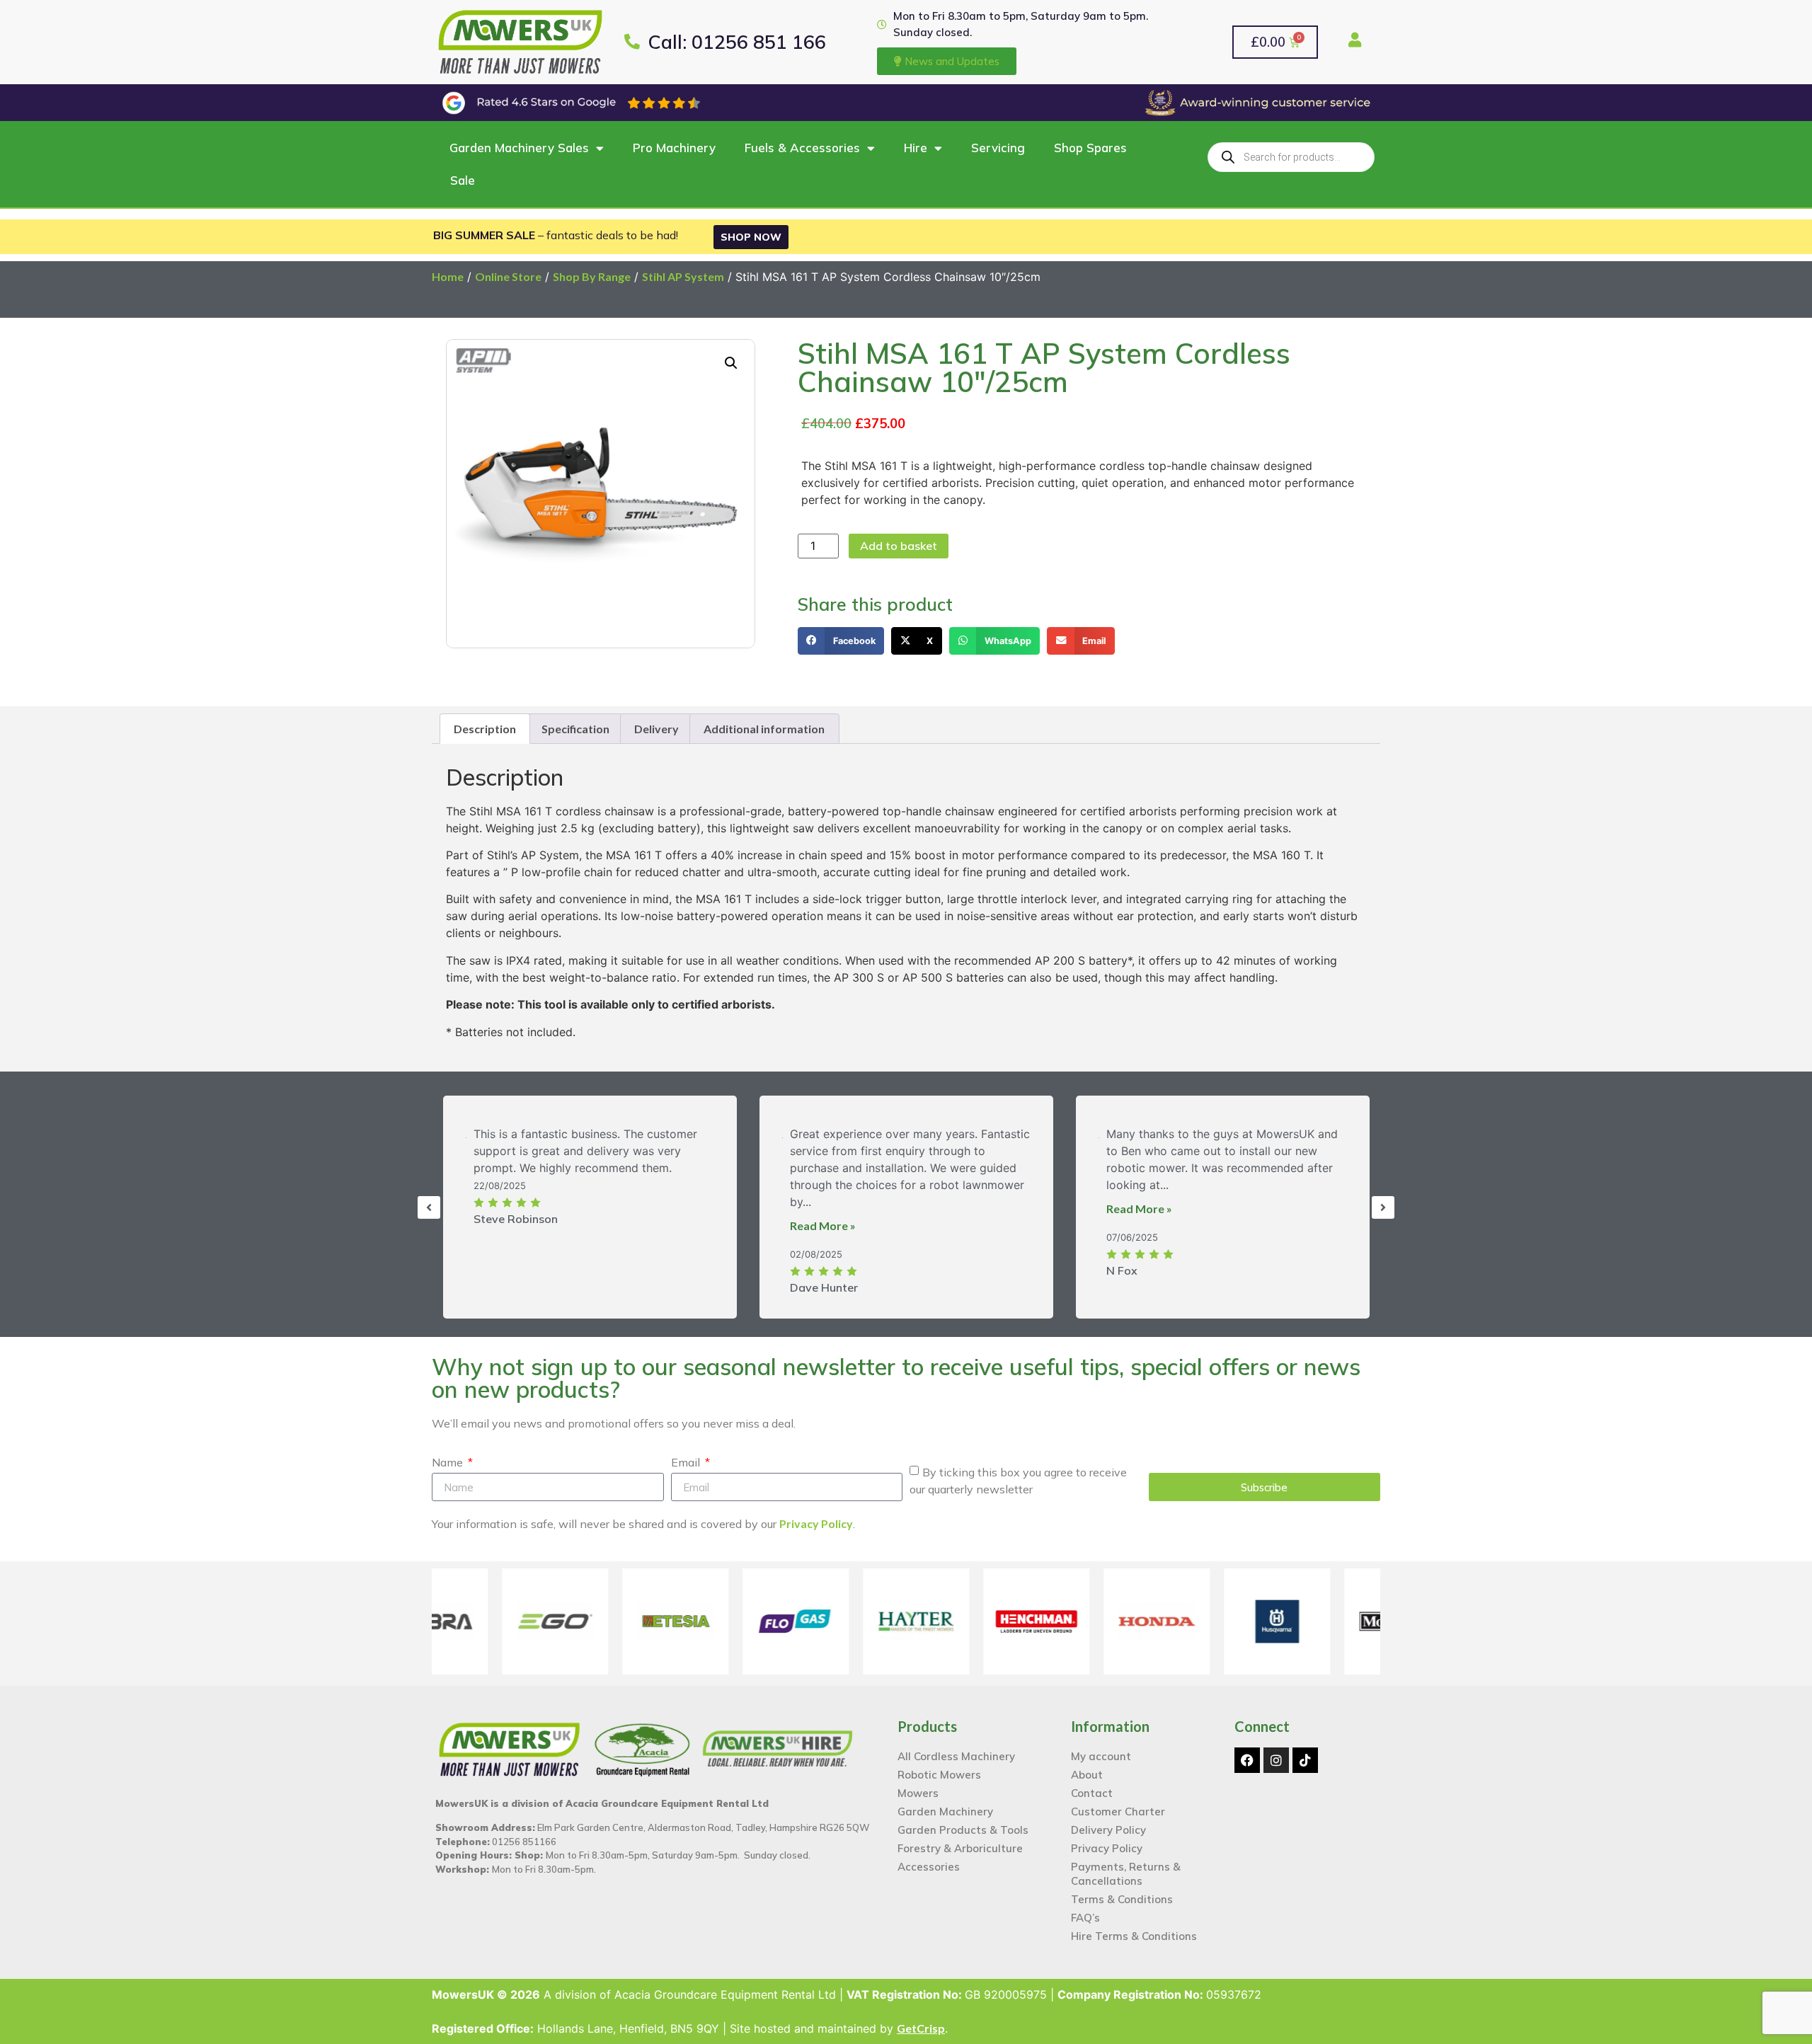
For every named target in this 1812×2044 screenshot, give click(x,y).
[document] (906, 1022)
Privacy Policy (1044, 1151)
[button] (1113, 865)
